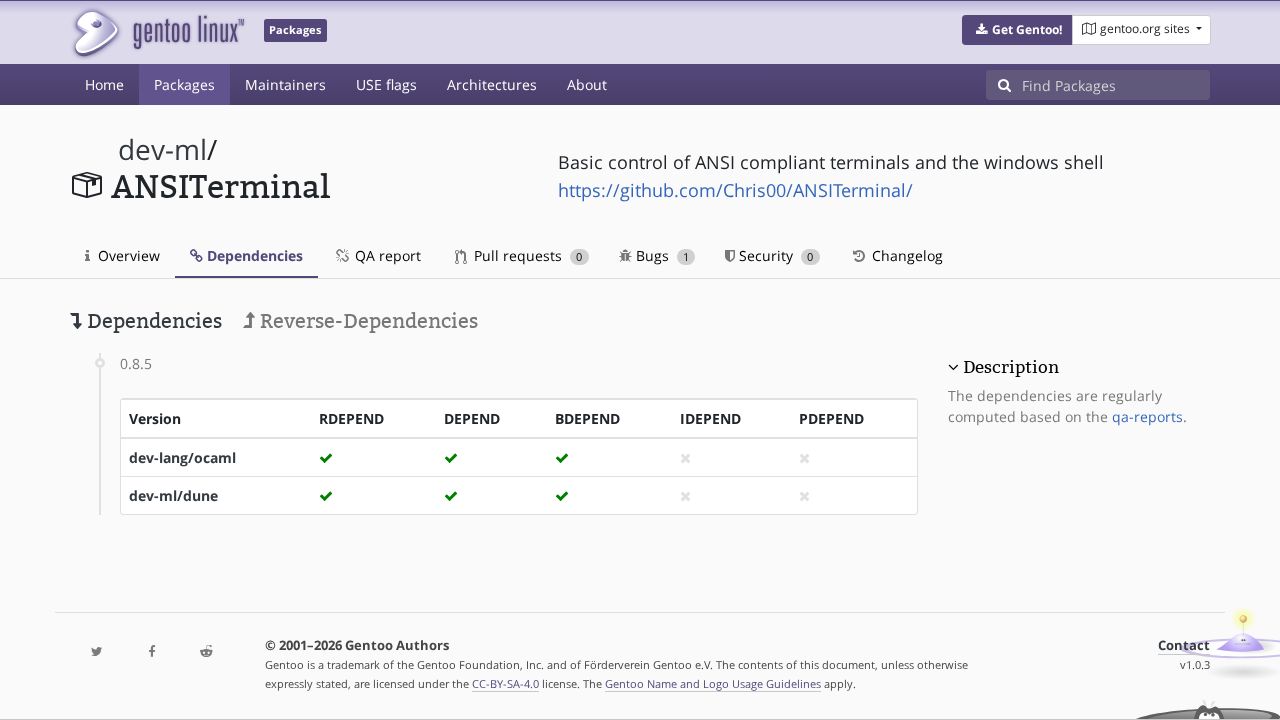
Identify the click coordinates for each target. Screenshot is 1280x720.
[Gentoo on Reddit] (206, 652)
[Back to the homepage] (157, 32)
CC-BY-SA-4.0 (505, 683)
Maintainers (285, 84)
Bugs (660, 255)
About (587, 84)
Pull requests (526, 255)
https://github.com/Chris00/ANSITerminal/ (735, 190)
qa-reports (1147, 416)
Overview (127, 255)
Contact (1184, 645)
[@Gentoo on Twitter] (97, 652)
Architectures (492, 84)
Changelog (905, 255)
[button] (1017, 30)
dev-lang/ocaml (182, 457)
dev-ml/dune (173, 495)
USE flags (386, 84)
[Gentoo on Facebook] (151, 652)
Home (104, 84)
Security (774, 255)
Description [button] (1011, 367)
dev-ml (162, 149)
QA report (386, 255)
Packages (184, 84)
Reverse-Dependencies (366, 321)
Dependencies (253, 255)
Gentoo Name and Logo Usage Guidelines (713, 683)
